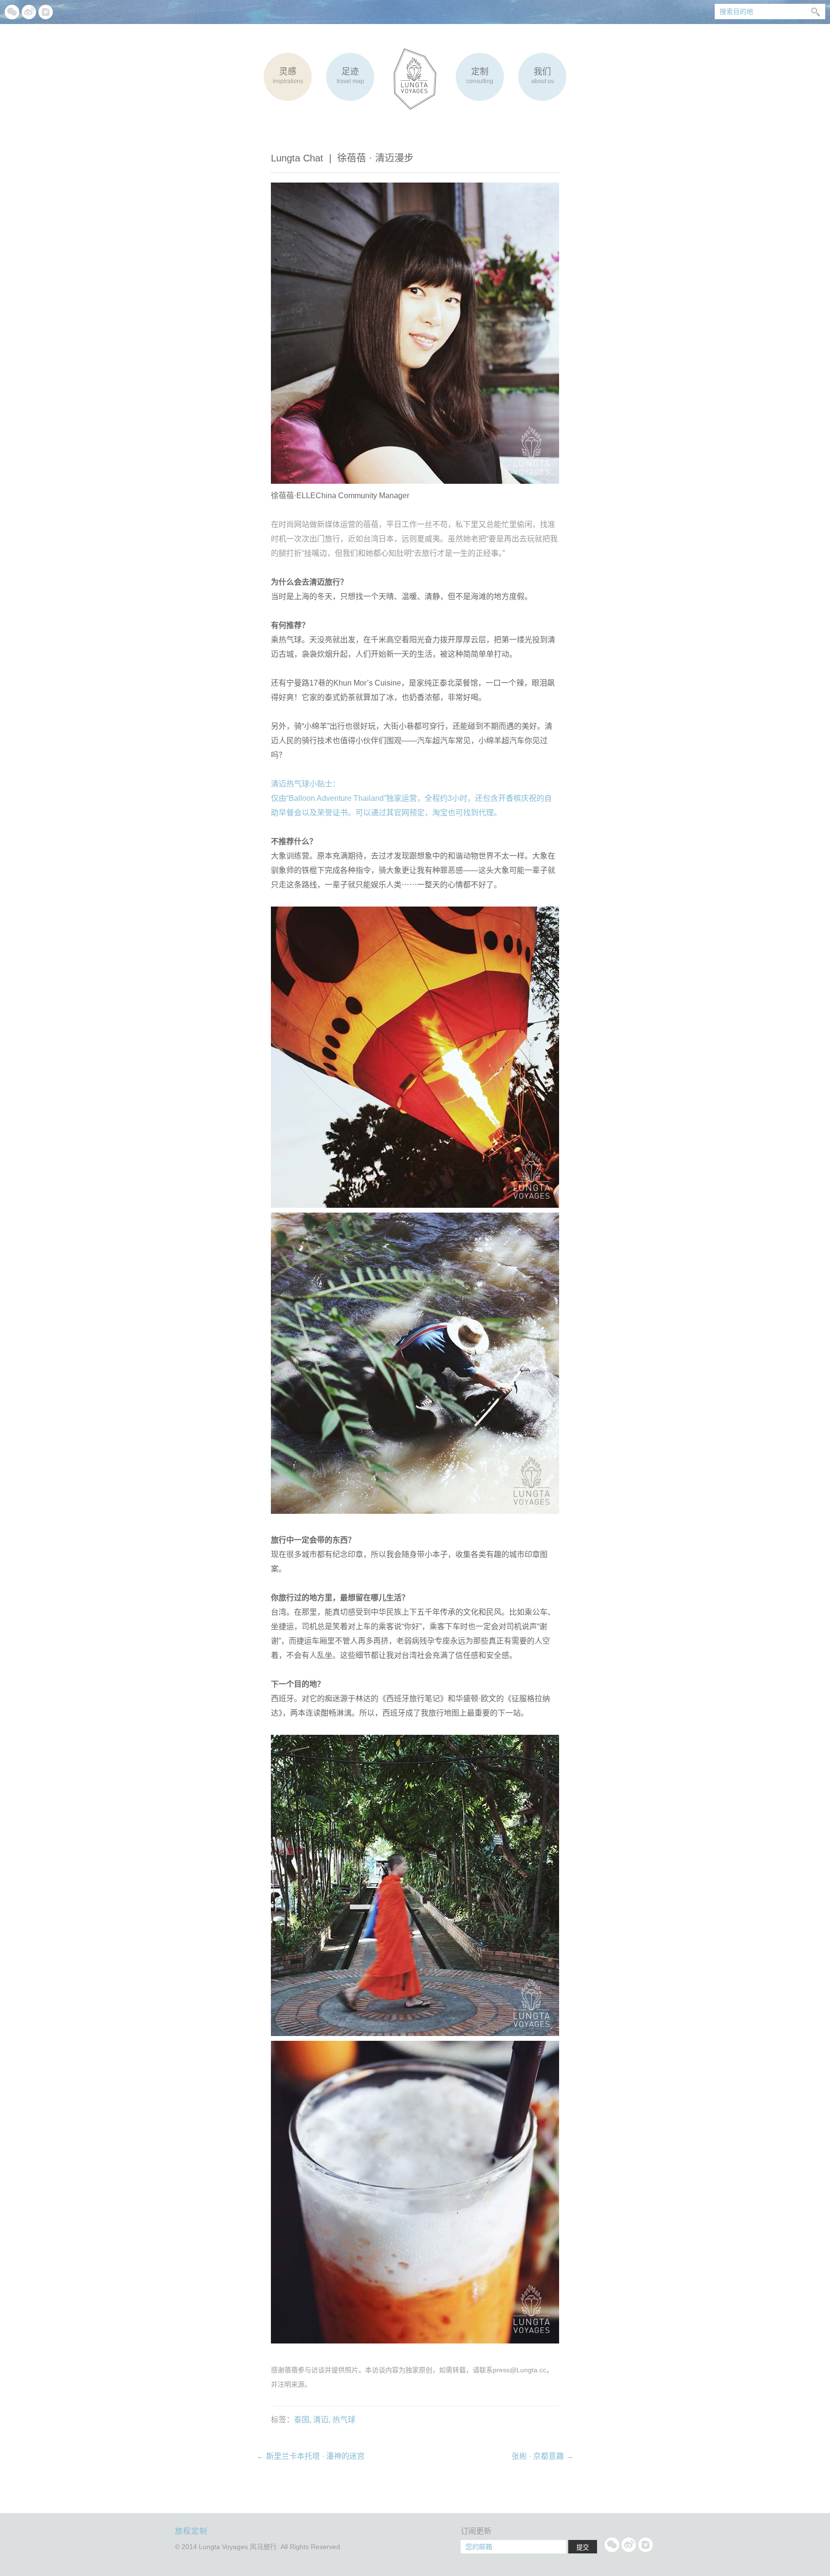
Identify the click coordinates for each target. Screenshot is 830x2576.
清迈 (321, 2420)
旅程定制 (191, 2531)
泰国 (302, 2420)
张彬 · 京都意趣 (543, 2456)
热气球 (344, 2420)
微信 (12, 12)
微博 (29, 12)
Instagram (46, 12)
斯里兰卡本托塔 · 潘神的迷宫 (311, 2456)
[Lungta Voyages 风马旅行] (415, 79)
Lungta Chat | (342, 158)
